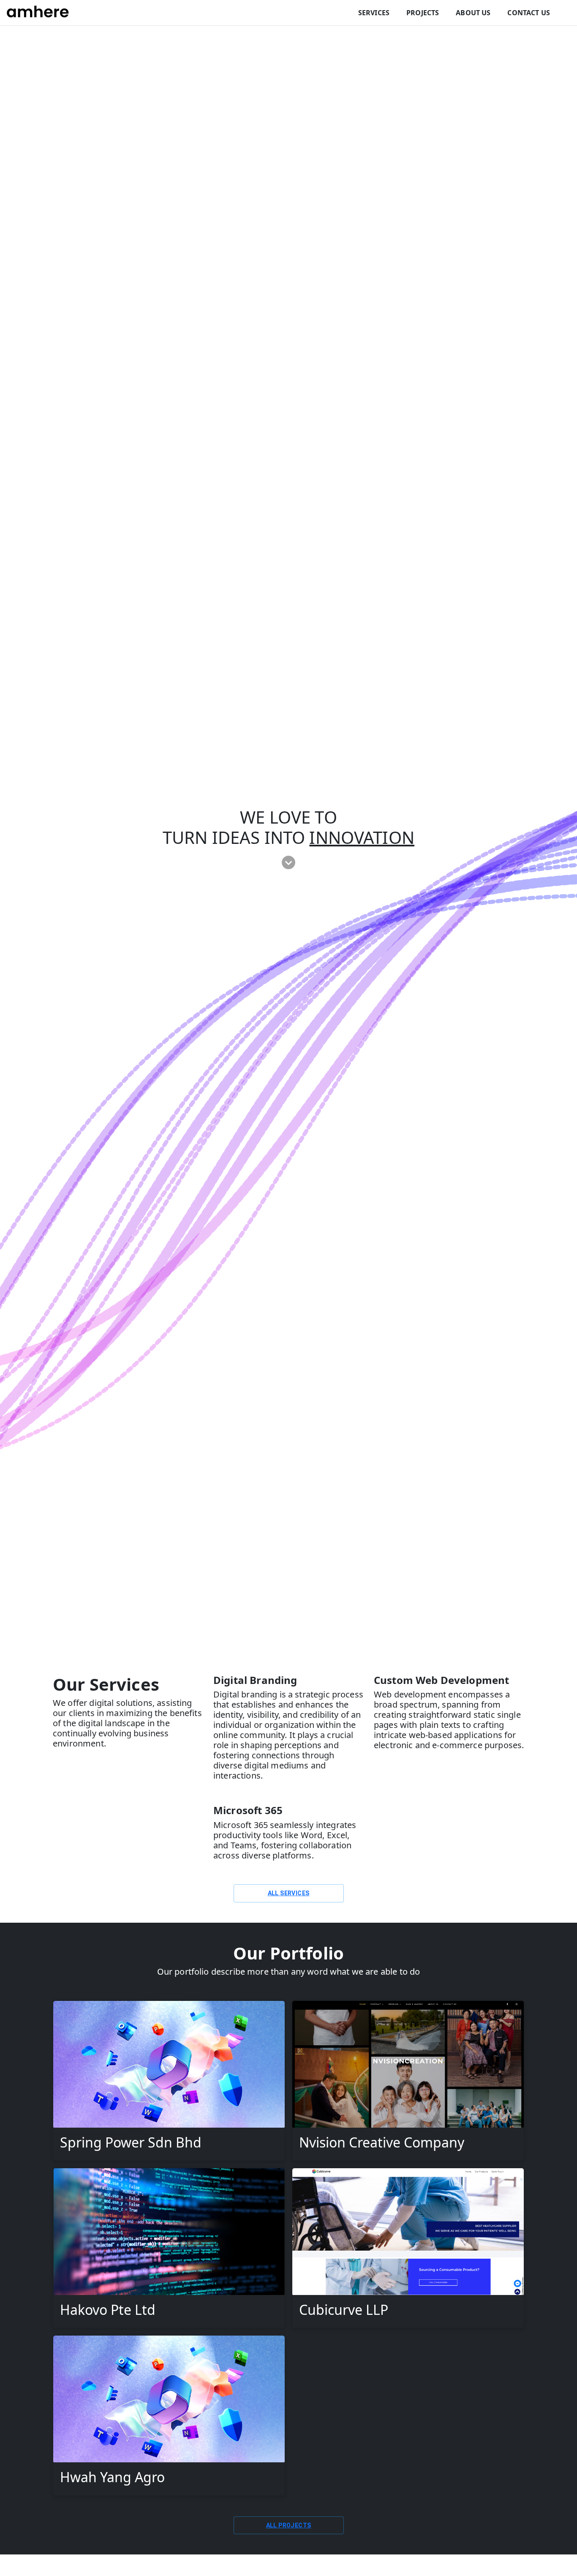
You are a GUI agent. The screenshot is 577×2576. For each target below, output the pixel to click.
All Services (289, 1893)
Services (374, 13)
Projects (423, 13)
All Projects (289, 2525)
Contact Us (529, 13)
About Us (473, 13)
